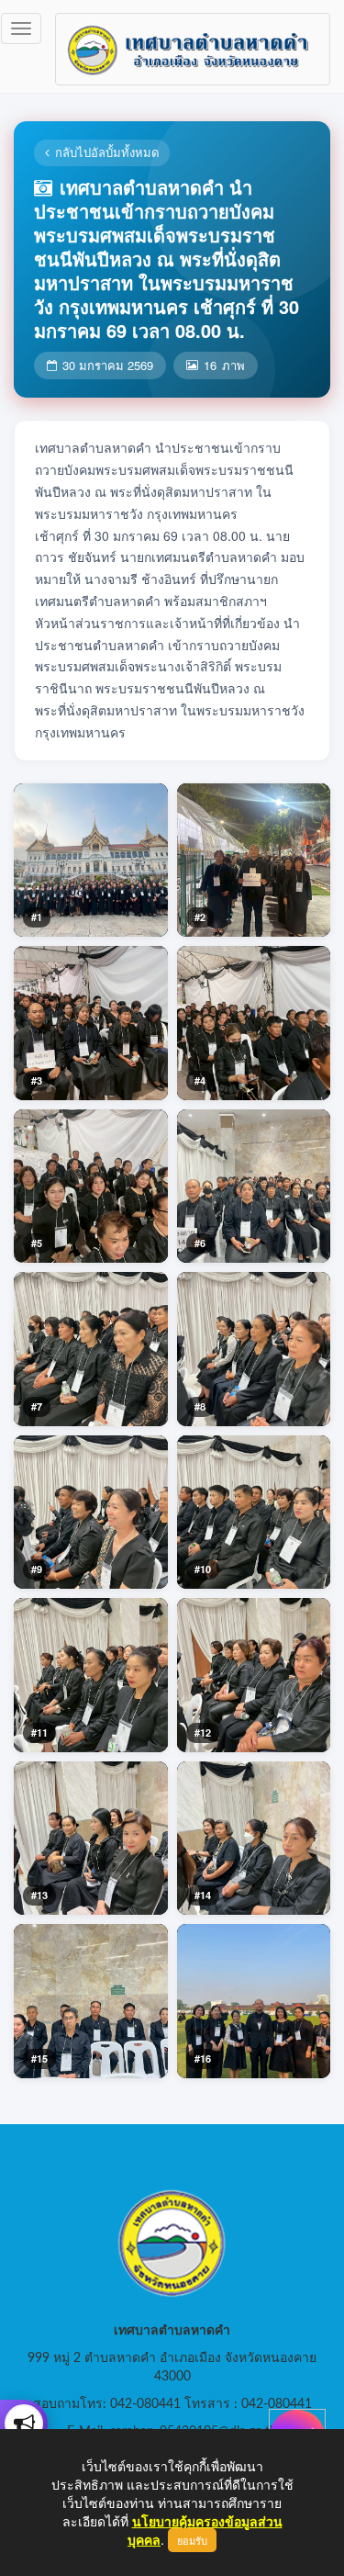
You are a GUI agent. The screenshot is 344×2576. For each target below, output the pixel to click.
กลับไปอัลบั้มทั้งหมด (107, 152)
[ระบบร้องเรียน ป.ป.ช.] (24, 2424)
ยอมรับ (192, 2540)
